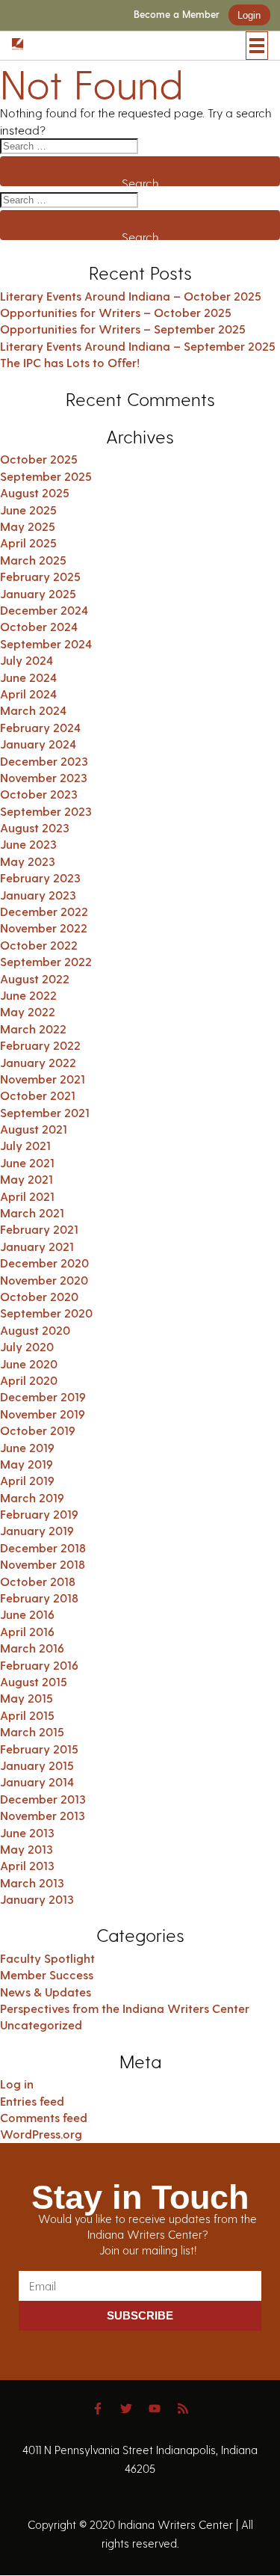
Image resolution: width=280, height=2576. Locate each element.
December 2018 (43, 1547)
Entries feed (32, 2101)
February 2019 (39, 1514)
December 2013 (43, 1799)
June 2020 (29, 1364)
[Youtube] (155, 2409)
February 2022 (40, 1045)
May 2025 (28, 526)
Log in (17, 2084)
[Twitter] (126, 2409)
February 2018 (39, 1598)
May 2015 (27, 1698)
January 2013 (37, 1899)
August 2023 (35, 827)
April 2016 (27, 1631)
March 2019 (32, 1497)
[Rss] (183, 2409)
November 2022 (44, 928)
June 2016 (27, 1614)
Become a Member (177, 15)
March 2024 (33, 710)
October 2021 (38, 1095)
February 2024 (40, 727)
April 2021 (27, 1196)
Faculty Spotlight (47, 1958)
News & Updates (46, 1992)
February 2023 (40, 877)
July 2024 (27, 660)
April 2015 (27, 1715)
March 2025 (33, 560)
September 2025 (46, 476)
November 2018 (43, 1564)
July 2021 (25, 1145)
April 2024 (28, 694)
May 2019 (27, 1464)
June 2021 (27, 1162)
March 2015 (32, 1731)
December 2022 (44, 911)
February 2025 (40, 576)
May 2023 (28, 861)
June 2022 (28, 995)
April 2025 (28, 542)
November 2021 (43, 1079)
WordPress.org (41, 2134)
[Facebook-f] (98, 2409)
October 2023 (39, 794)
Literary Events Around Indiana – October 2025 (131, 296)
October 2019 (38, 1430)
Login (249, 15)
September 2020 (46, 1313)
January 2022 (38, 1062)
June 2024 (28, 677)
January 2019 (37, 1530)
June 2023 (28, 844)
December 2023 (44, 761)
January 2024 (38, 744)
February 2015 (39, 1749)
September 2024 (46, 643)
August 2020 (35, 1330)
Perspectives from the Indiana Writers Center (125, 2008)
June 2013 (27, 1832)
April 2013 (27, 1865)
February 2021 (39, 1229)
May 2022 (28, 1011)
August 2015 (34, 1681)
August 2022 (35, 978)
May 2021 (27, 1179)
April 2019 (27, 1480)
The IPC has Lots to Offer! (70, 362)
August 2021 (34, 1129)
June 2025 (28, 510)
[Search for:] (140, 146)
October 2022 (39, 945)
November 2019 (43, 1414)
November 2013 (43, 1815)
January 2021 (37, 1246)
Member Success (47, 1974)
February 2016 (39, 1665)
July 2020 (27, 1346)
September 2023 (46, 811)
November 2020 (44, 1280)
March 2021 (32, 1212)
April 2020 (29, 1380)
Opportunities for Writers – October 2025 (116, 312)
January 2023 (38, 895)
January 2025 (38, 593)
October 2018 (38, 1581)
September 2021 (45, 1112)
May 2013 (27, 1849)
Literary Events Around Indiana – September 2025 (138, 346)
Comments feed (44, 2117)
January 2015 (37, 1765)
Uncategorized (41, 2025)
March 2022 (33, 1029)
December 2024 (44, 610)
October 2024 (39, 626)
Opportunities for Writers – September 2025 (123, 329)
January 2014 (37, 1782)
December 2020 (44, 1263)
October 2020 (39, 1296)
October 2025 (39, 459)
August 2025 (35, 492)
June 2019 (27, 1447)
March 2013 (32, 1882)
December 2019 (43, 1396)
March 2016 (32, 1648)
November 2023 (44, 777)
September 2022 (46, 961)
